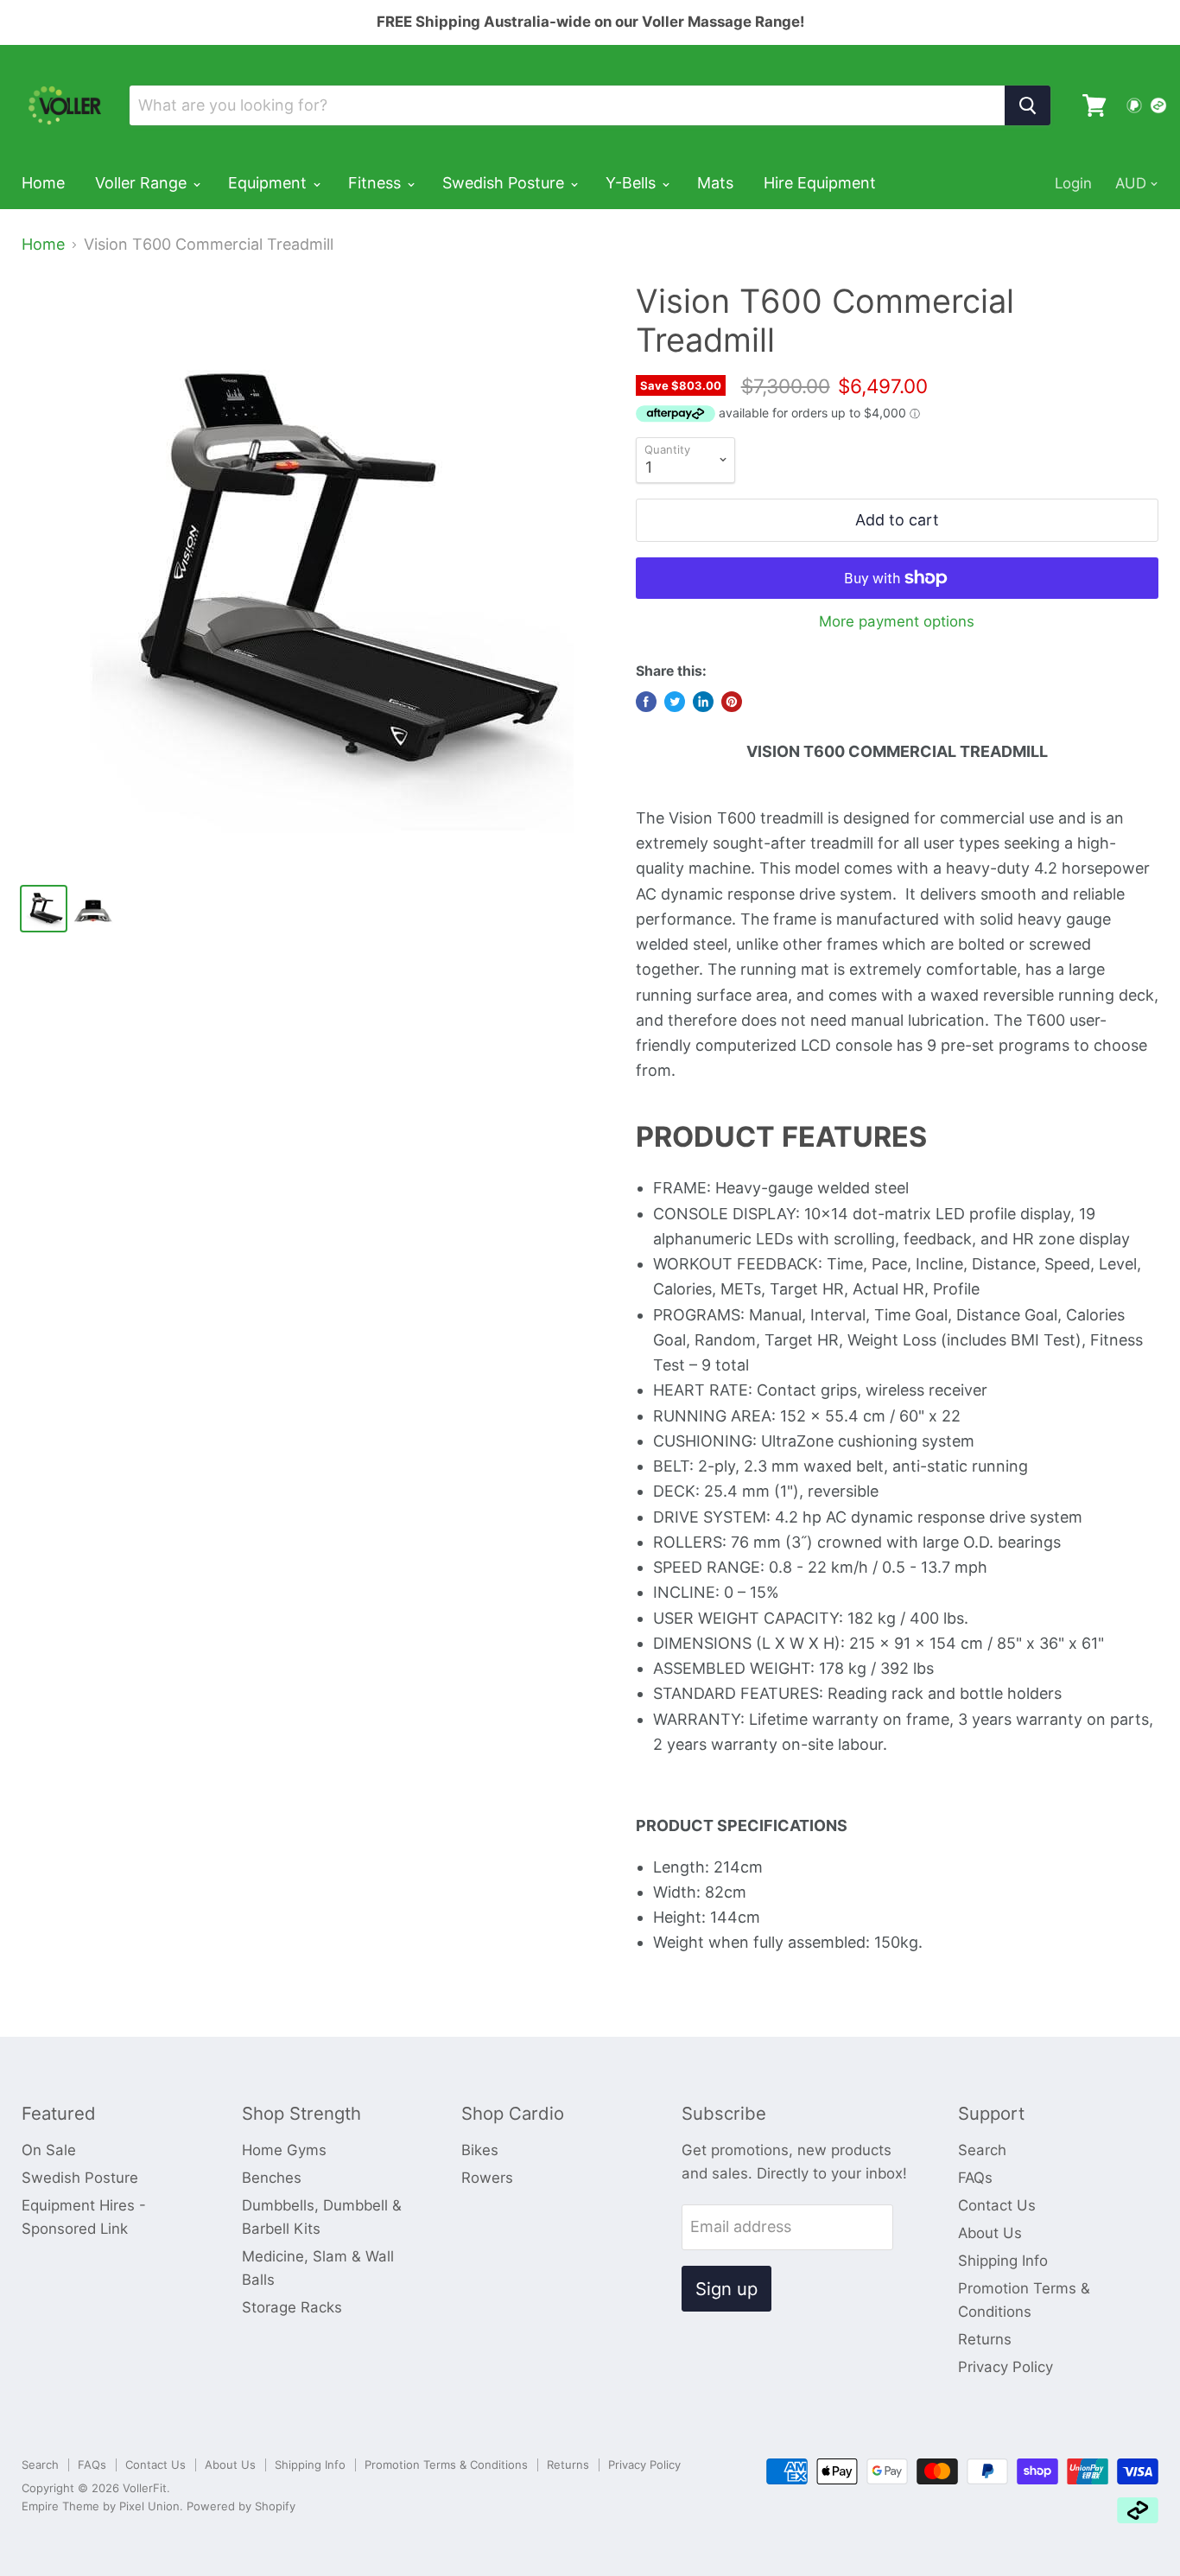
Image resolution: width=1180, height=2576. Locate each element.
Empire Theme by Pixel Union (101, 2506)
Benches (272, 2178)
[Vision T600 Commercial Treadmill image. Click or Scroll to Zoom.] (314, 575)
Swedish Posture (505, 183)
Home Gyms (284, 2150)
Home (43, 183)
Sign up (726, 2289)
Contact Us (997, 2205)
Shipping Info (1003, 2261)
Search (982, 2150)
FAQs (975, 2178)
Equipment (270, 183)
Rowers (487, 2178)
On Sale (49, 2150)
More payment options (897, 622)
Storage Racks (292, 2307)
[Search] (1028, 105)
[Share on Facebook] (646, 702)
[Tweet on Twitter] (675, 702)
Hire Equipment (820, 183)
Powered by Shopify (241, 2506)
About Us (990, 2233)
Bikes (480, 2150)
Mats (715, 183)
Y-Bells (633, 183)
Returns (985, 2339)
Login (1073, 183)
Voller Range (143, 183)
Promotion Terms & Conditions (446, 2465)
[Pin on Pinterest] (732, 702)
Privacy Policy (1006, 2367)
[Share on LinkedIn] (703, 702)
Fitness (377, 183)
